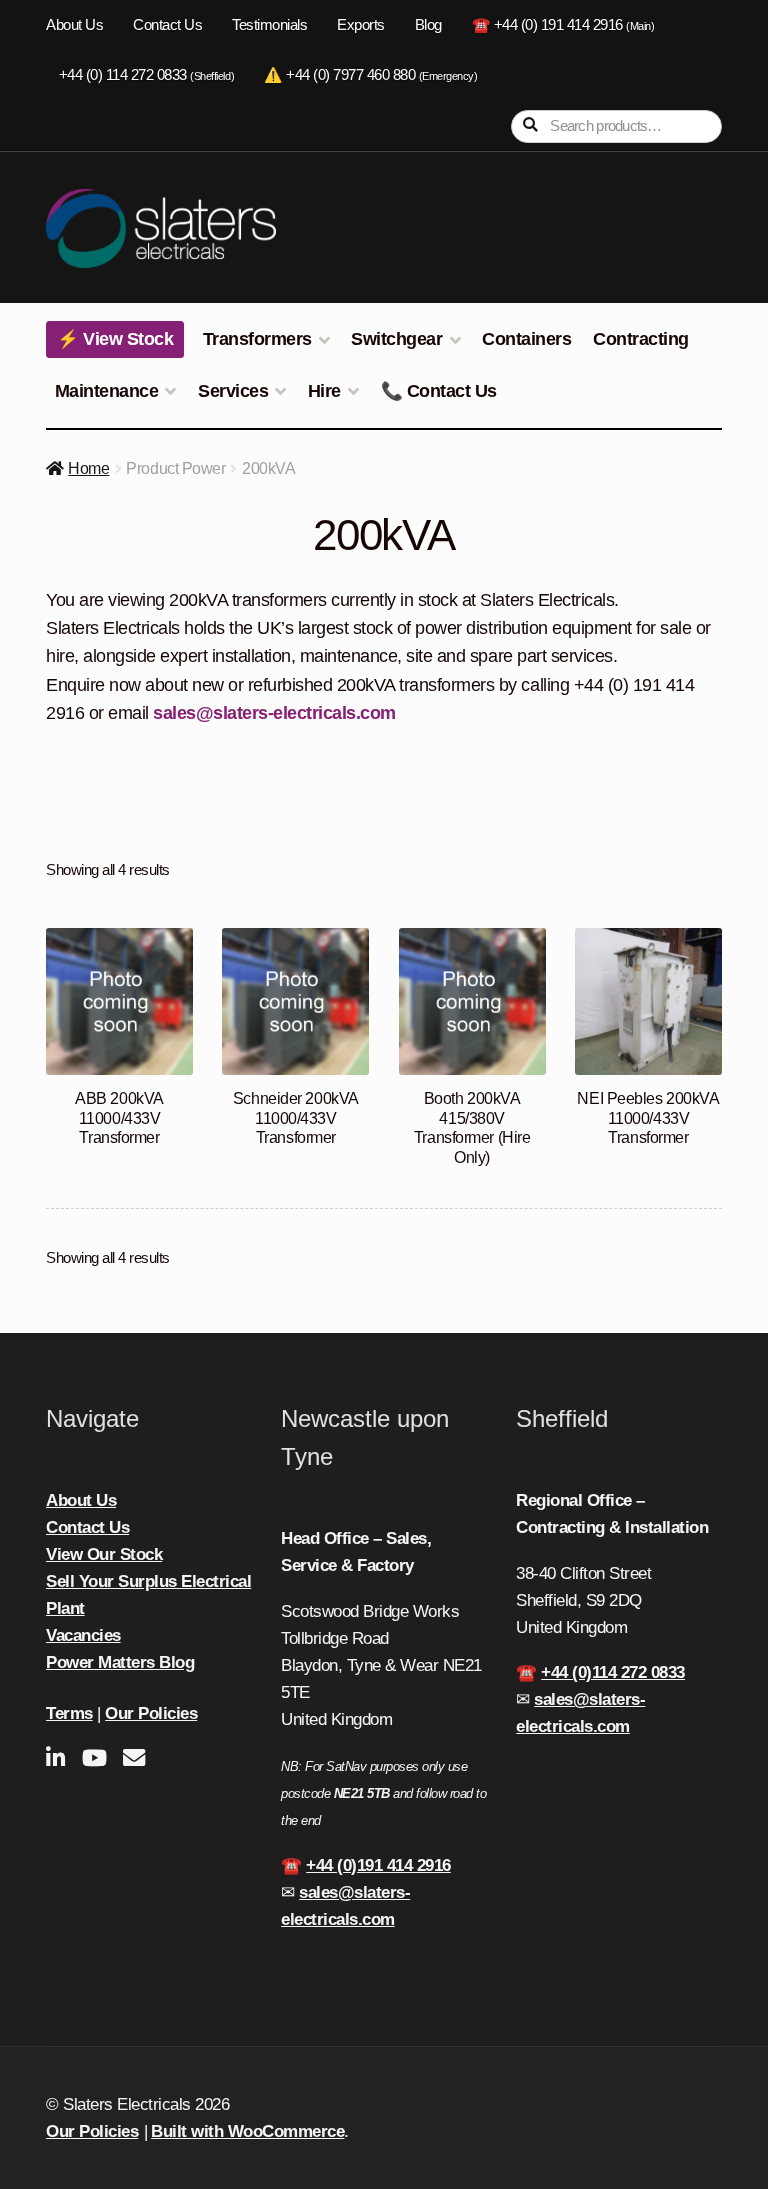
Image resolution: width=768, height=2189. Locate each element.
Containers (526, 339)
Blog (428, 25)
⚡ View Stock (115, 339)
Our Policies (151, 1713)
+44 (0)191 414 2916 (378, 1865)
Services (233, 391)
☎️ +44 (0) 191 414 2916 (563, 25)
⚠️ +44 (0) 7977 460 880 (370, 75)
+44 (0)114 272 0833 (613, 1672)
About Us (74, 25)
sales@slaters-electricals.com (274, 713)
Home (88, 468)
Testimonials (269, 25)
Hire (324, 391)
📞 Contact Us (439, 391)
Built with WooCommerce (247, 2131)
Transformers (257, 339)
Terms (69, 1713)
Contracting (641, 339)
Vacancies (83, 1635)
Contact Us (167, 25)
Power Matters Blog (120, 1662)
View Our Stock (104, 1554)
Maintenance (107, 391)
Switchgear (396, 339)
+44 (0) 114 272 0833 (146, 75)
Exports (361, 25)
